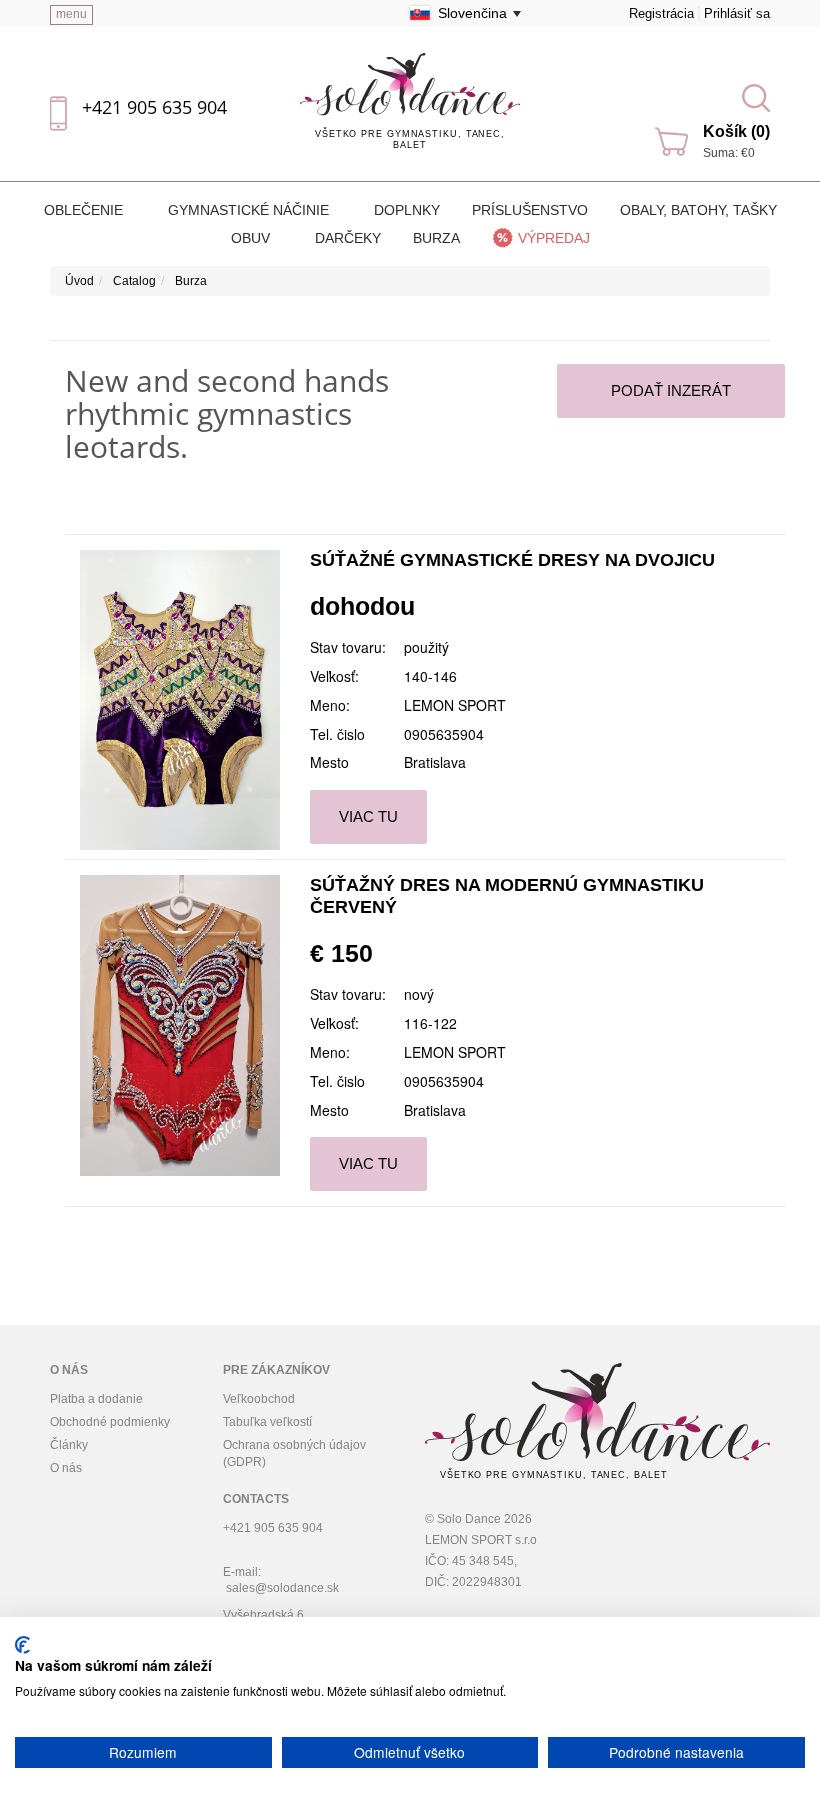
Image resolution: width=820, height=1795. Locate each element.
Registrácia (661, 13)
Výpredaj (554, 238)
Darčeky (348, 238)
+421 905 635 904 (154, 107)
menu (71, 14)
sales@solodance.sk (282, 1588)
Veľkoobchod (259, 1399)
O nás (66, 1468)
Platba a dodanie (96, 1399)
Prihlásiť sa (737, 13)
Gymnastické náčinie (250, 210)
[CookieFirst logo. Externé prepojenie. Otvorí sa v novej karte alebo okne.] (22, 1645)
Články (69, 1445)
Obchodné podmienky (110, 1422)
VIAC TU (368, 816)
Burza (436, 238)
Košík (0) (736, 131)
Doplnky (407, 210)
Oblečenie (85, 210)
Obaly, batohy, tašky (698, 210)
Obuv (252, 238)
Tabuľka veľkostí (267, 1422)
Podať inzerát (671, 390)
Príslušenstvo (530, 210)
